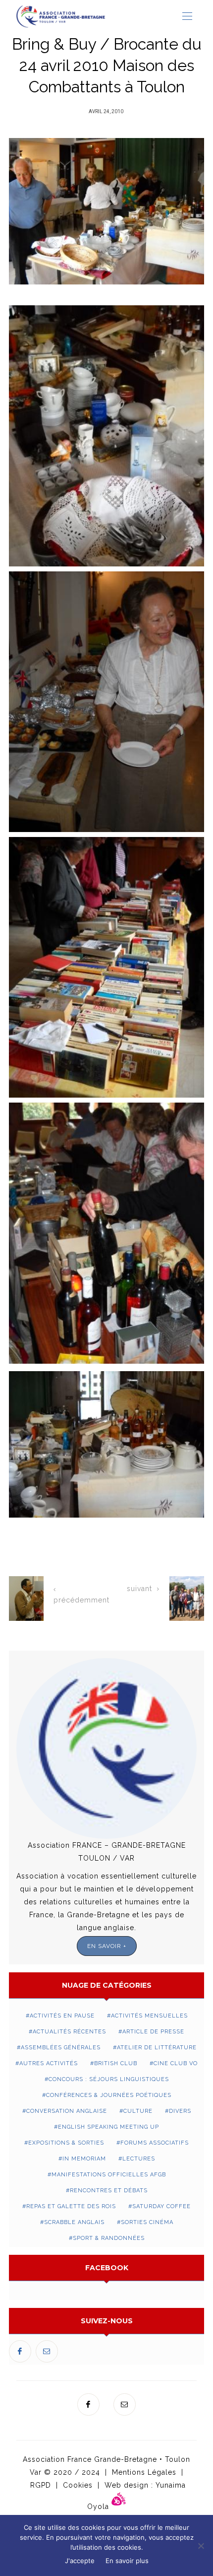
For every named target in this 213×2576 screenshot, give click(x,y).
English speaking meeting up (108, 2127)
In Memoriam (84, 2159)
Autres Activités (49, 2063)
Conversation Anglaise (67, 2111)
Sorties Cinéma (147, 2222)
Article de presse (153, 2032)
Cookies (78, 2485)
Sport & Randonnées (109, 2238)
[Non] (201, 2546)
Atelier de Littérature (157, 2048)
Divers (180, 2111)
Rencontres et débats (109, 2191)
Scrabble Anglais (74, 2222)
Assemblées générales (61, 2048)
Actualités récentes (69, 2032)
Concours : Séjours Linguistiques (109, 2079)
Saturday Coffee (161, 2206)
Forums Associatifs (155, 2143)
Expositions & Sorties (66, 2143)
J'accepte (80, 2561)
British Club (116, 2063)
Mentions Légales (144, 2472)
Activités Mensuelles (149, 2016)
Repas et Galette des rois (71, 2206)
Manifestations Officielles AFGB (109, 2175)
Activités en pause (62, 2016)
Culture (138, 2111)
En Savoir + (107, 1946)
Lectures (139, 2159)
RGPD (41, 2485)
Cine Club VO (176, 2063)
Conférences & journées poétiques (109, 2095)
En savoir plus (127, 2561)
